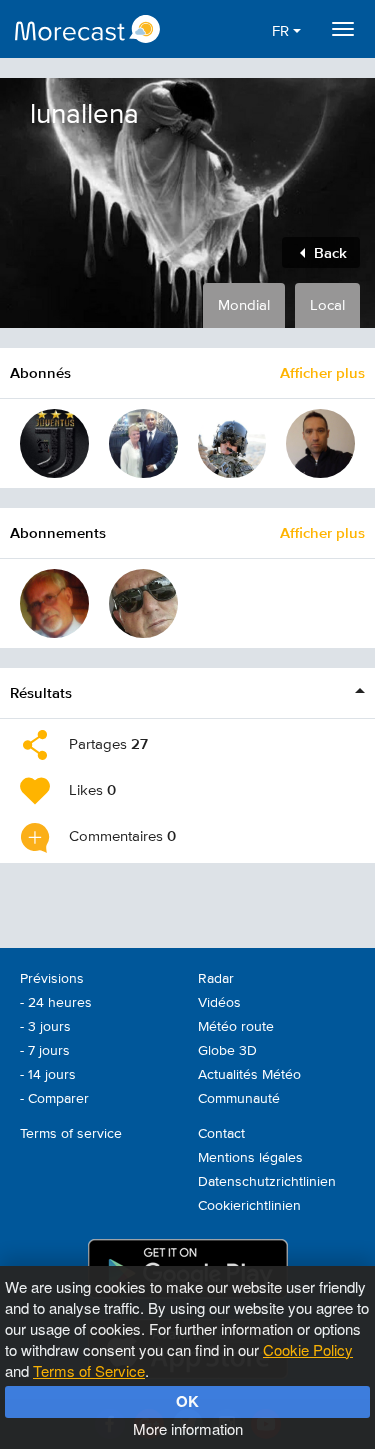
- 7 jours (45, 1051)
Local (327, 305)
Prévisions (52, 979)
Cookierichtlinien (249, 1206)
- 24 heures (56, 1003)
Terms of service (71, 1134)
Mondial (244, 305)
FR (282, 31)
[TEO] (232, 443)
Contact (221, 1134)
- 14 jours (48, 1075)
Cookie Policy (308, 1349)
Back (328, 252)
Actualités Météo (249, 1075)
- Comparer (54, 1099)
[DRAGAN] (320, 443)
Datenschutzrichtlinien (267, 1182)
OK (187, 1401)
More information (188, 1428)
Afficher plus (322, 372)
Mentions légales (250, 1158)
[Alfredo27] (54, 443)
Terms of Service (89, 1370)
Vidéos (219, 1003)
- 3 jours (45, 1027)
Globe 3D (227, 1051)
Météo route (236, 1027)
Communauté (239, 1099)
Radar (216, 979)
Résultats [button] (41, 692)
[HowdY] (54, 603)
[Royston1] (143, 443)
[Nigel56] (143, 603)
